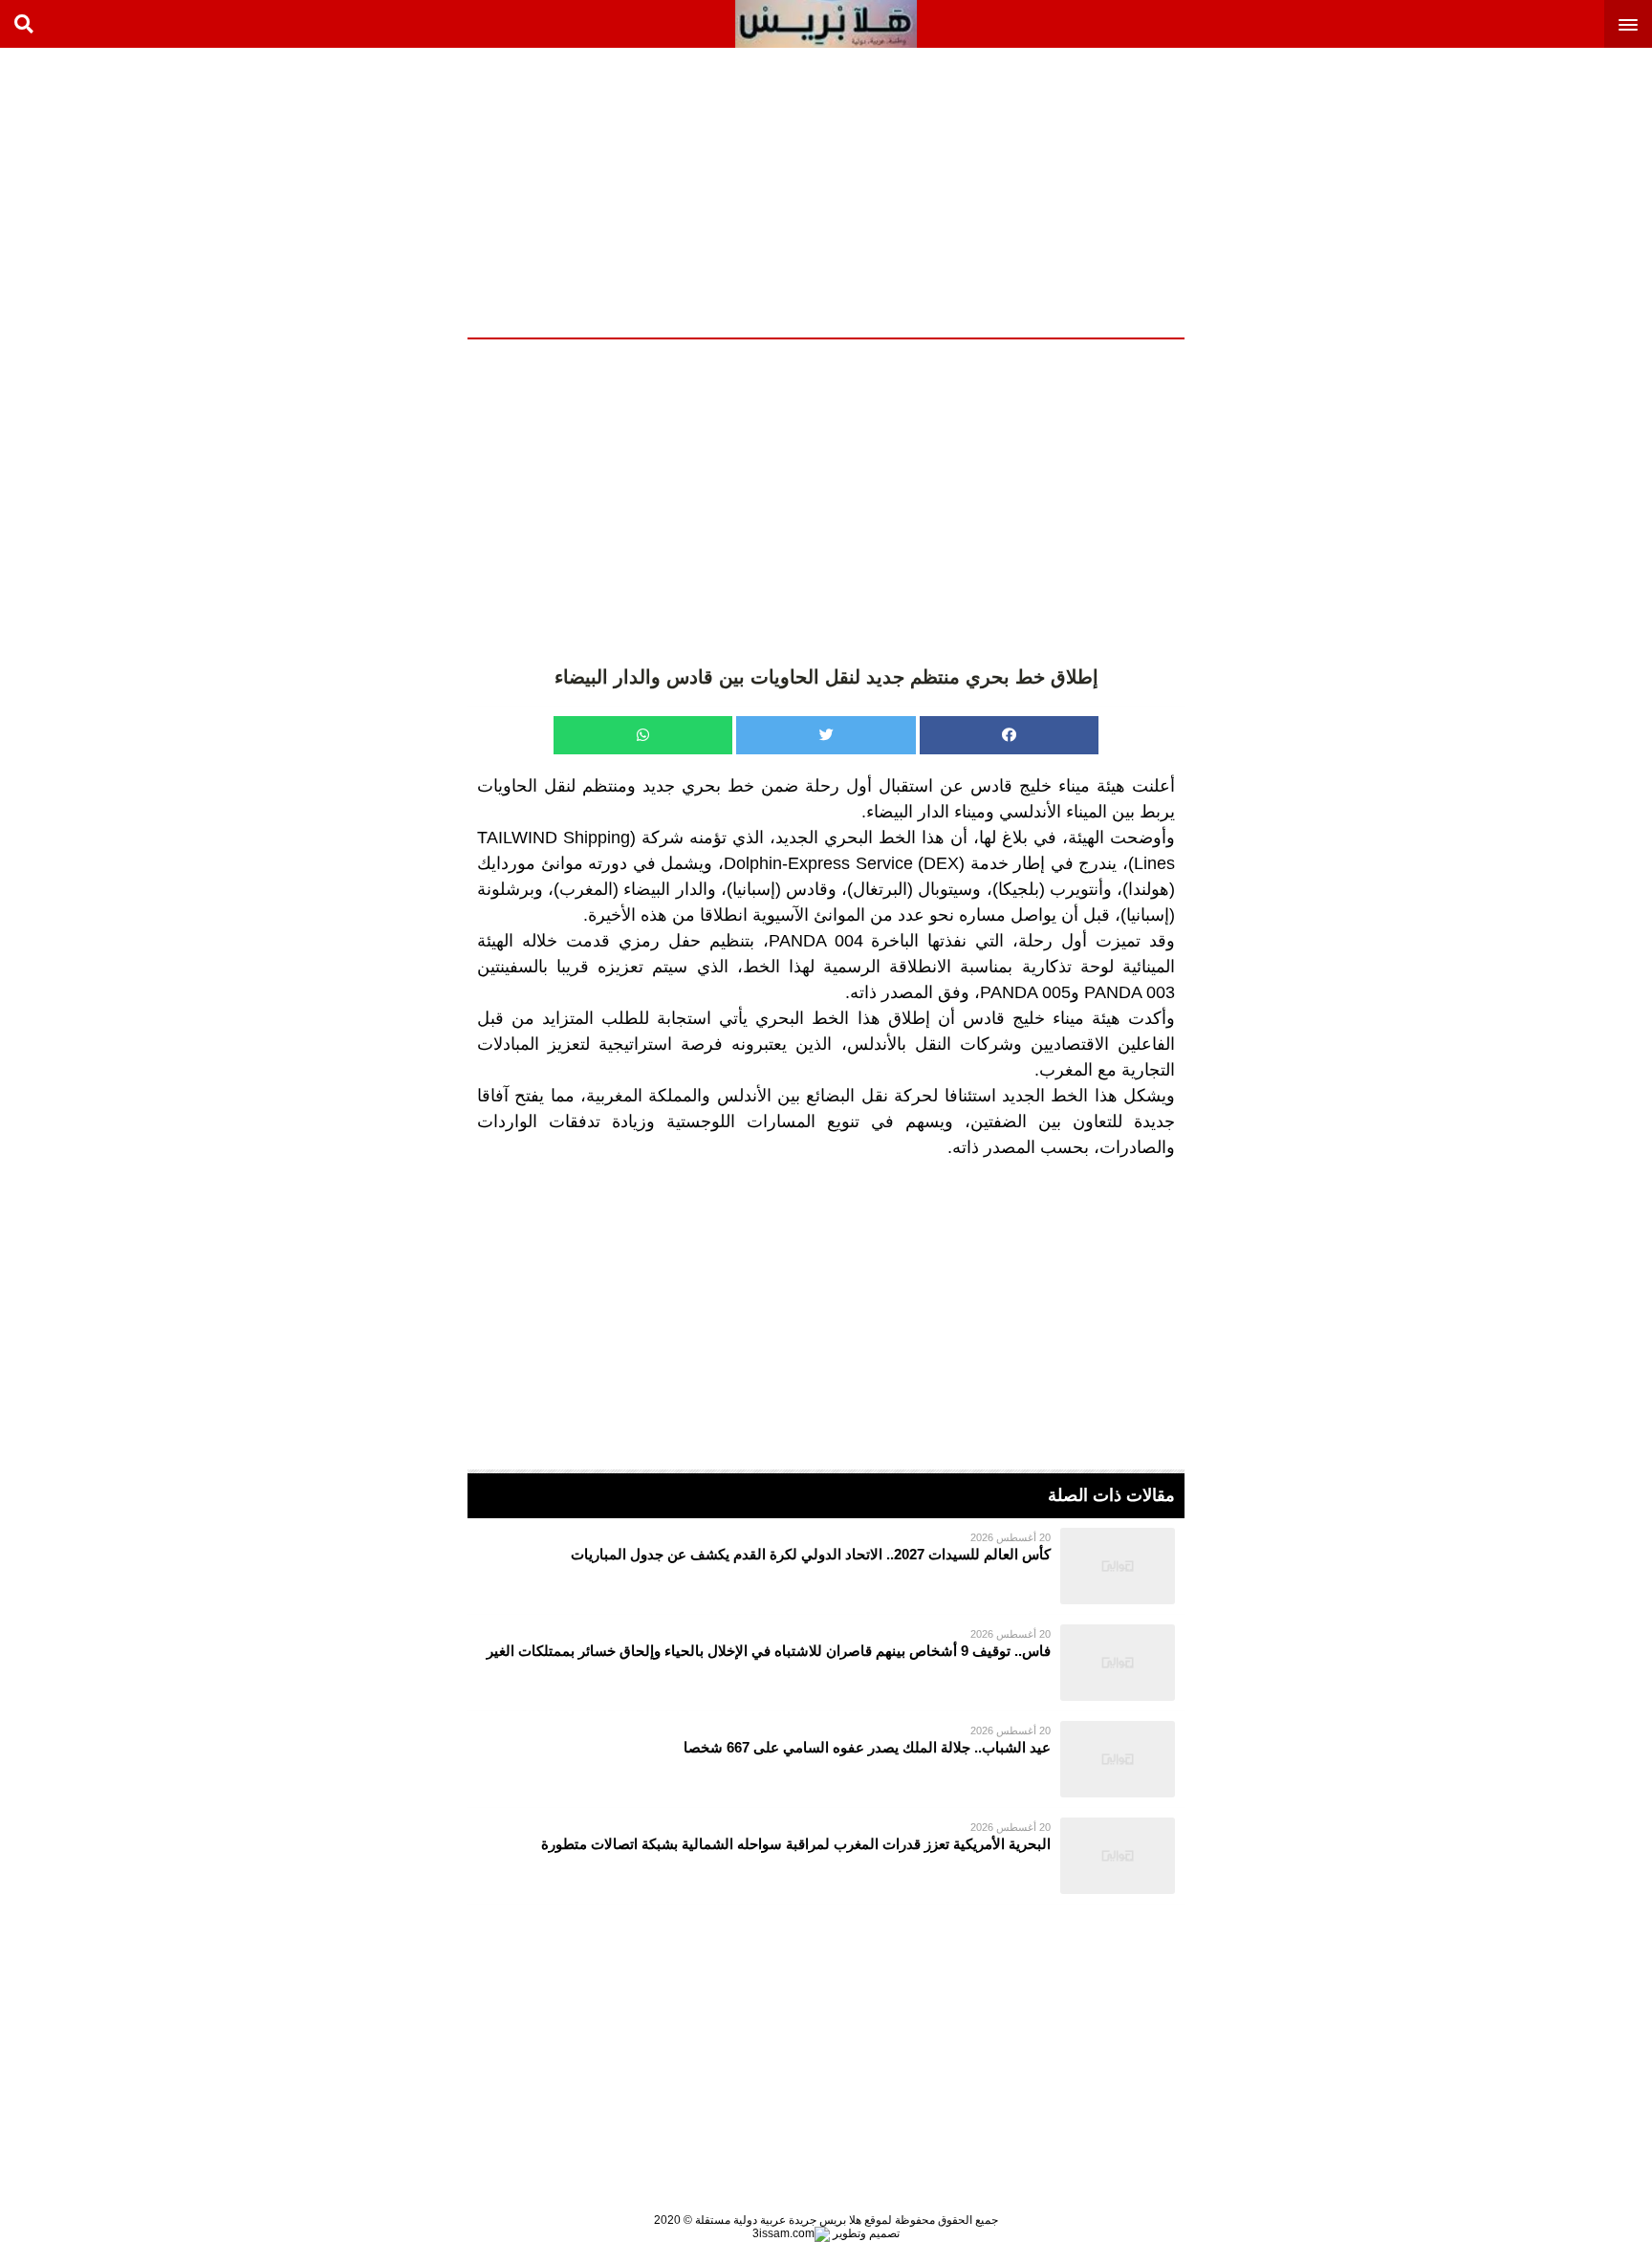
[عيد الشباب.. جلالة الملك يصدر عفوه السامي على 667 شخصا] (826, 1759)
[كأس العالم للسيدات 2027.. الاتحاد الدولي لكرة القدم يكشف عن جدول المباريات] (826, 1566)
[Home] (826, 24)
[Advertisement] (1509, 191)
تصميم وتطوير (865, 2233)
